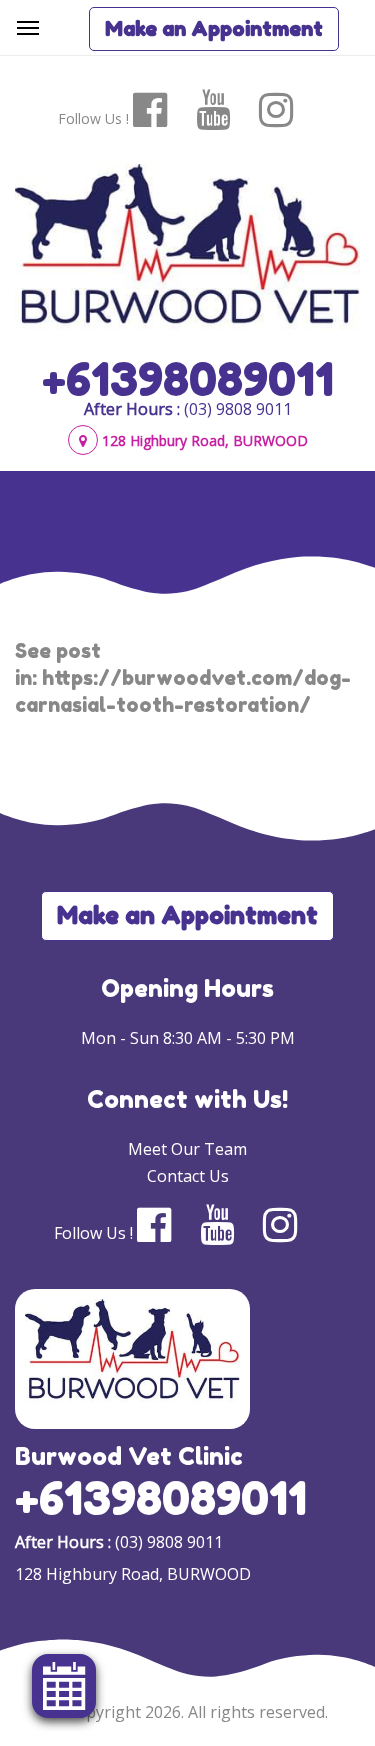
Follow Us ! (93, 118)
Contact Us (188, 1176)
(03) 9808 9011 (238, 409)
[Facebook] (162, 110)
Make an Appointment (214, 29)
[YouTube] (225, 110)
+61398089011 (188, 379)
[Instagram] (288, 110)
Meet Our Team (187, 1149)
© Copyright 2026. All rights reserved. (188, 1712)
